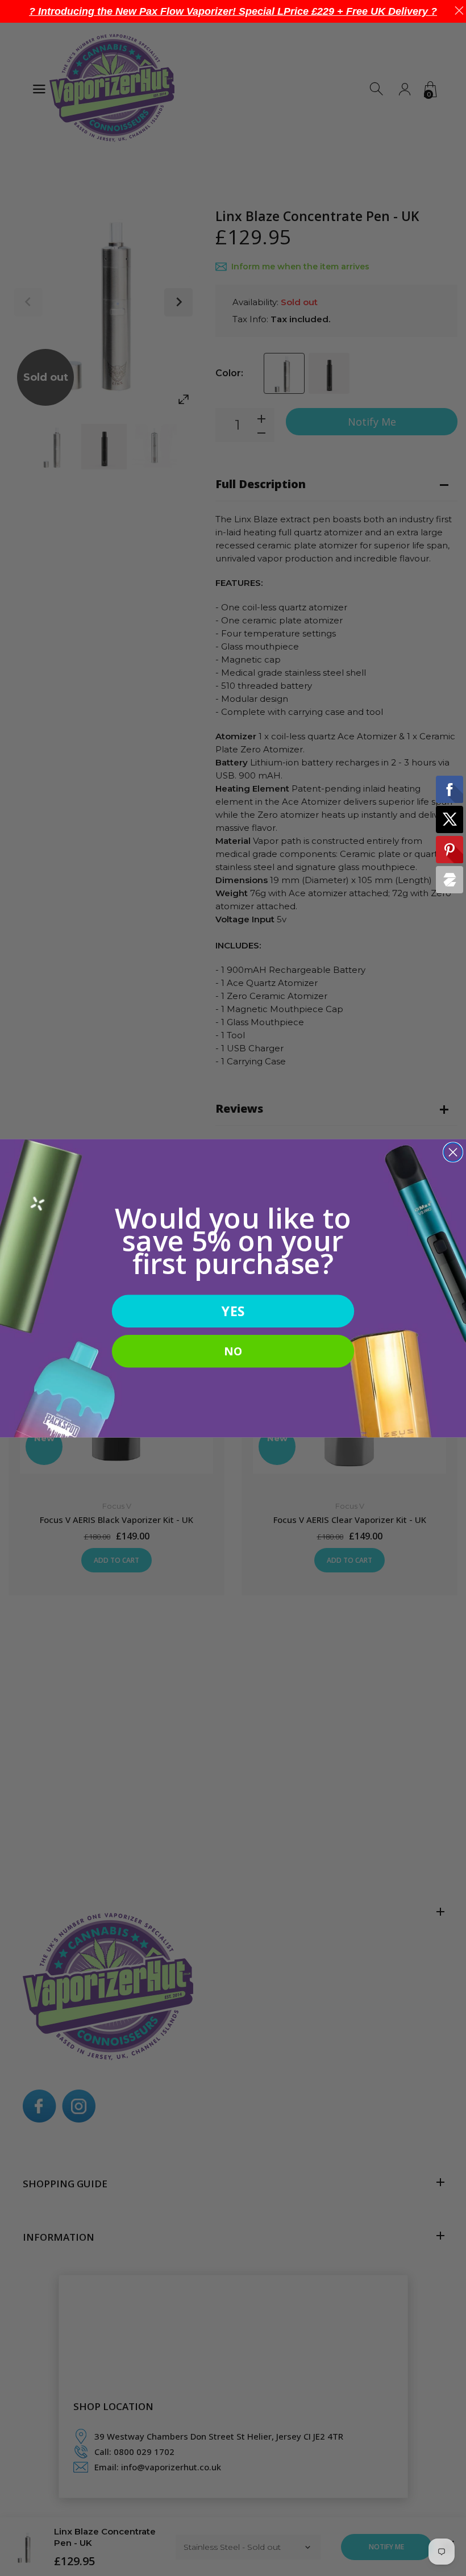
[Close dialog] (453, 1152)
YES (233, 1311)
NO (233, 1351)
